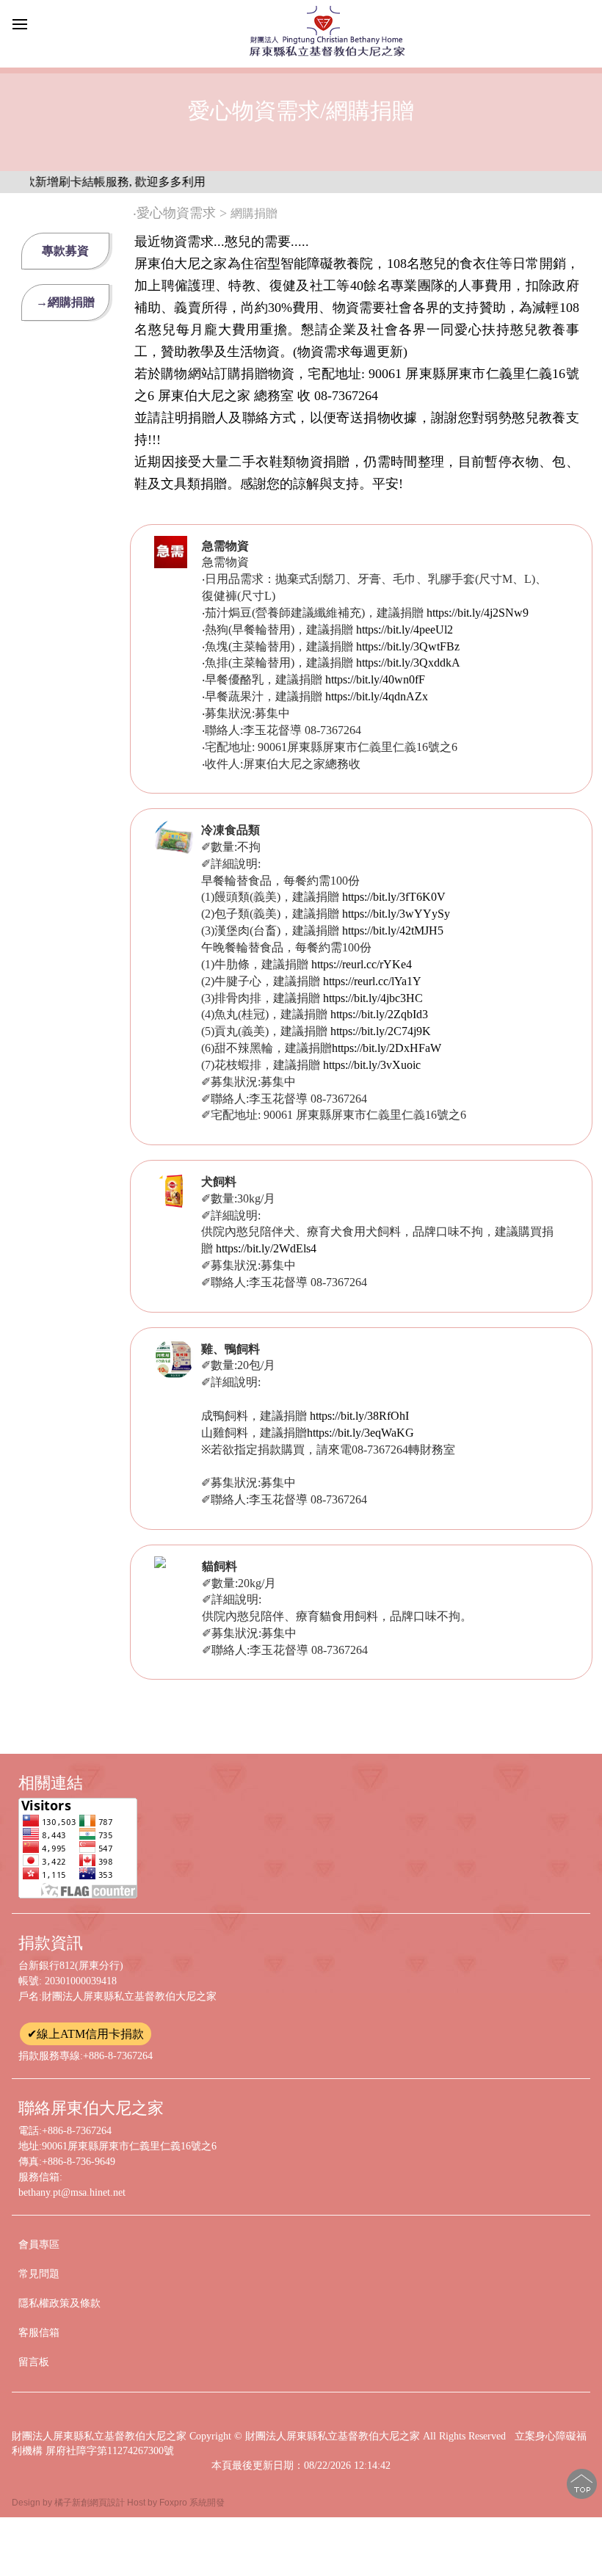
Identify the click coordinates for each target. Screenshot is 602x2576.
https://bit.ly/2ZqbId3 (379, 1014)
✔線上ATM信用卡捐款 (86, 2034)
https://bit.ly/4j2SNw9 (478, 613)
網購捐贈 (257, 213)
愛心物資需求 (176, 213)
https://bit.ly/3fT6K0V (394, 897)
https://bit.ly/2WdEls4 (266, 1248)
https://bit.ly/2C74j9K (381, 1031)
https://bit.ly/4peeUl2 (405, 630)
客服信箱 (39, 2333)
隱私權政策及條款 (59, 2303)
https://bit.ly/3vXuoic (372, 1065)
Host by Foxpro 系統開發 (176, 2503)
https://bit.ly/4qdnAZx (377, 696)
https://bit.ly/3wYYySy (396, 914)
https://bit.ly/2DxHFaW (387, 1048)
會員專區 (39, 2245)
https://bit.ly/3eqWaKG (360, 1433)
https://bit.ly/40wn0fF (375, 679)
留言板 (34, 2362)
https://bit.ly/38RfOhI (359, 1416)
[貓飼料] (160, 1564)
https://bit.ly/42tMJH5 (393, 930)
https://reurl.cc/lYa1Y (372, 981)
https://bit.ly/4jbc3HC (373, 998)
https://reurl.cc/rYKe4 (362, 964)
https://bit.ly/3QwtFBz (408, 646)
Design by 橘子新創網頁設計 (69, 2503)
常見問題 (39, 2274)
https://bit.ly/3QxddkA (408, 663)
